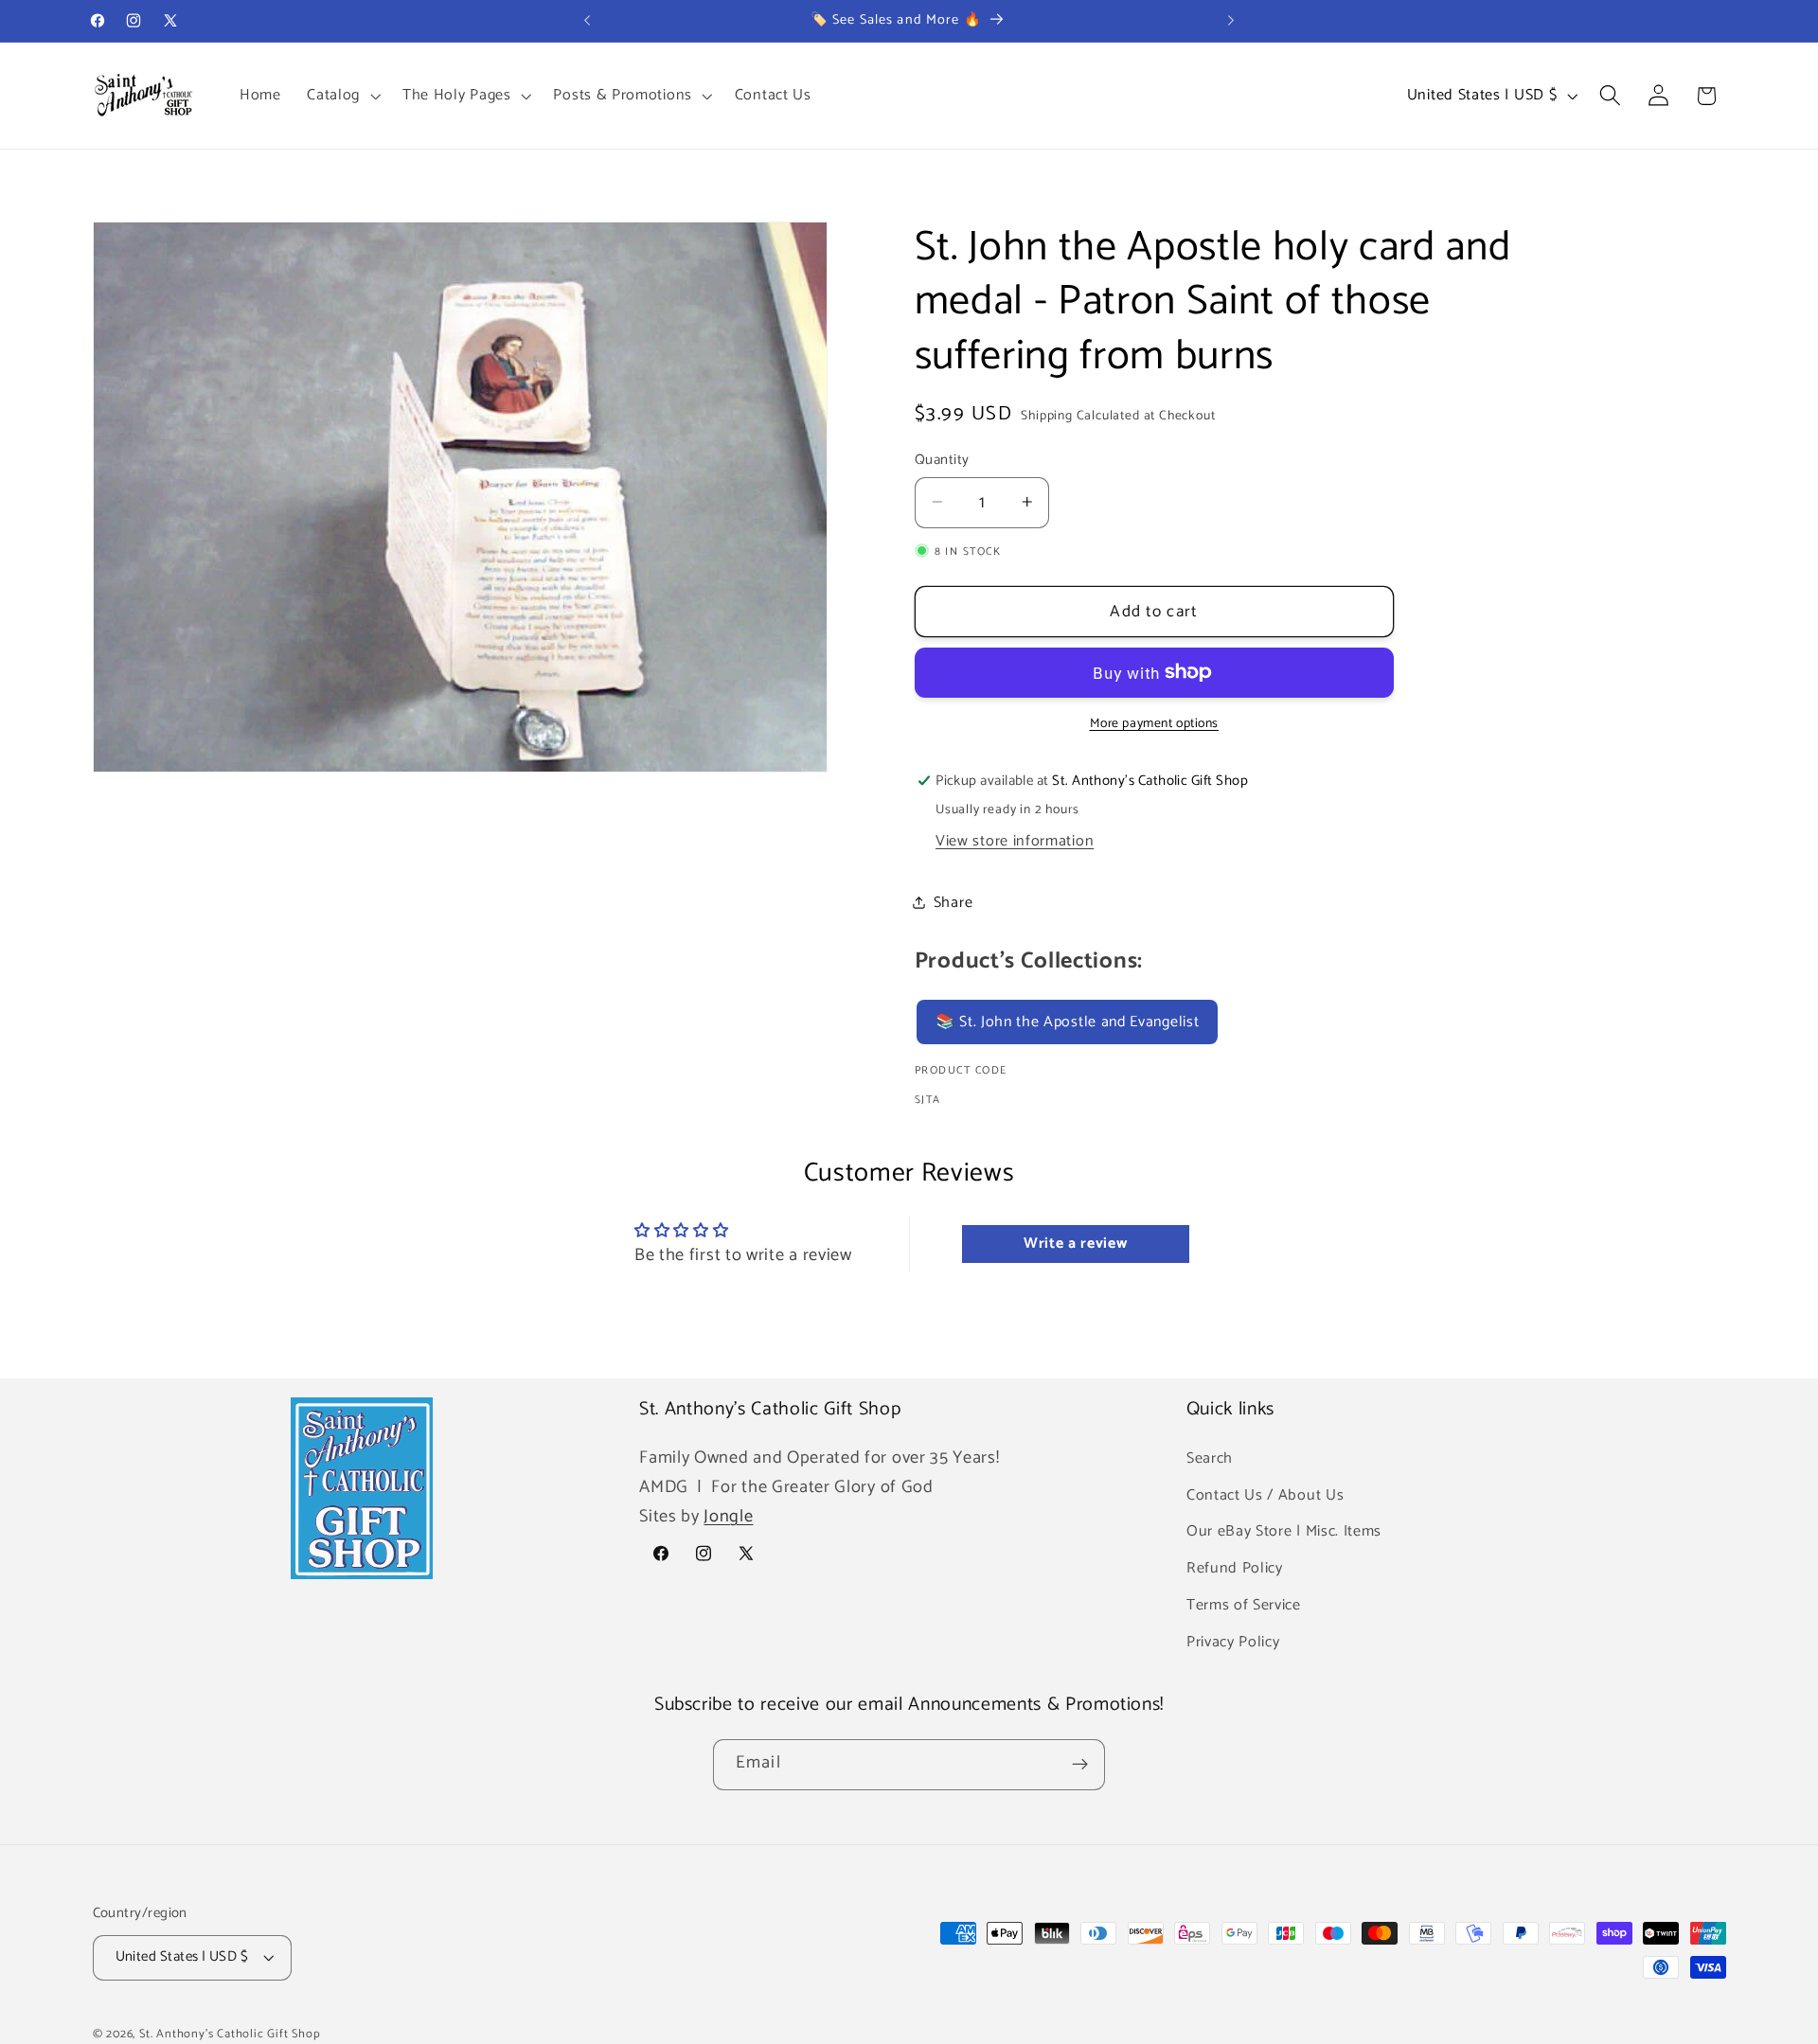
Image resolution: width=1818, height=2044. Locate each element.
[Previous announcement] (587, 21)
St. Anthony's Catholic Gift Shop (230, 2034)
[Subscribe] (1080, 1765)
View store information (1015, 840)
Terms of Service (1244, 1604)
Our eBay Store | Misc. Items (1284, 1531)
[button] (341, 96)
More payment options (1155, 724)
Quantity (942, 460)
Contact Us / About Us (1265, 1494)
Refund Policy (1235, 1568)
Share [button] (953, 902)
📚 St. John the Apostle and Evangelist (1068, 1021)
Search (1210, 1457)
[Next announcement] (1231, 21)
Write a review (1076, 1244)
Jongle (728, 1517)
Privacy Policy (1233, 1641)
